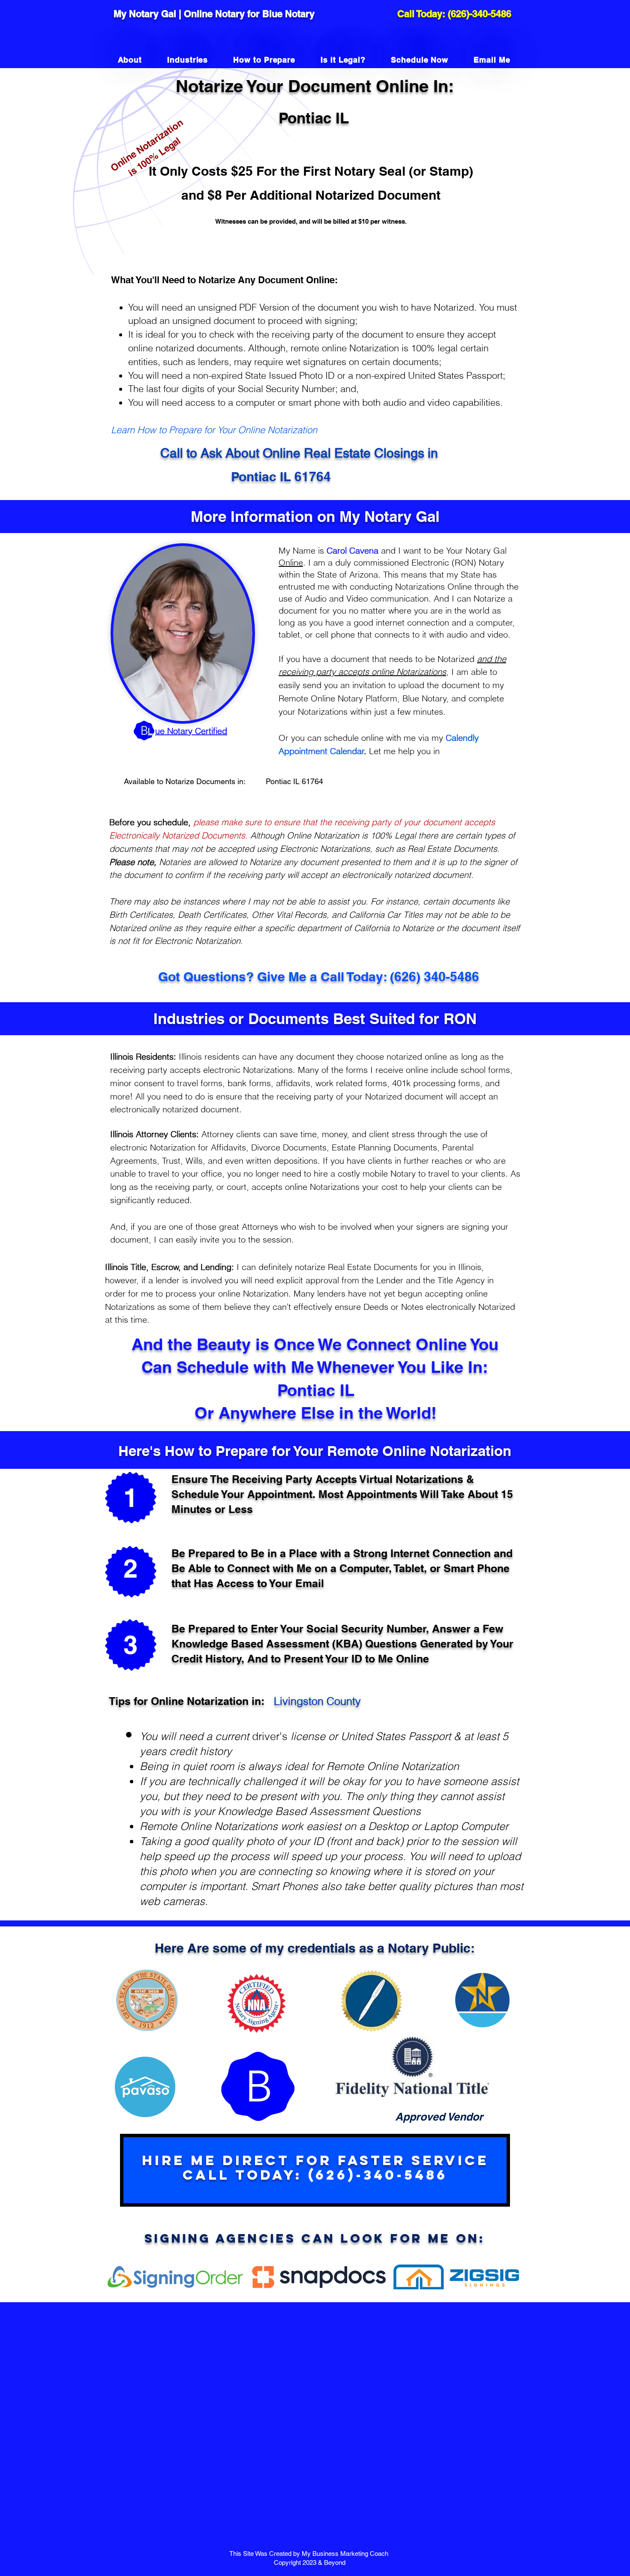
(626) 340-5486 (435, 976)
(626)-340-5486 (480, 14)
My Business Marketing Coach (346, 2554)
